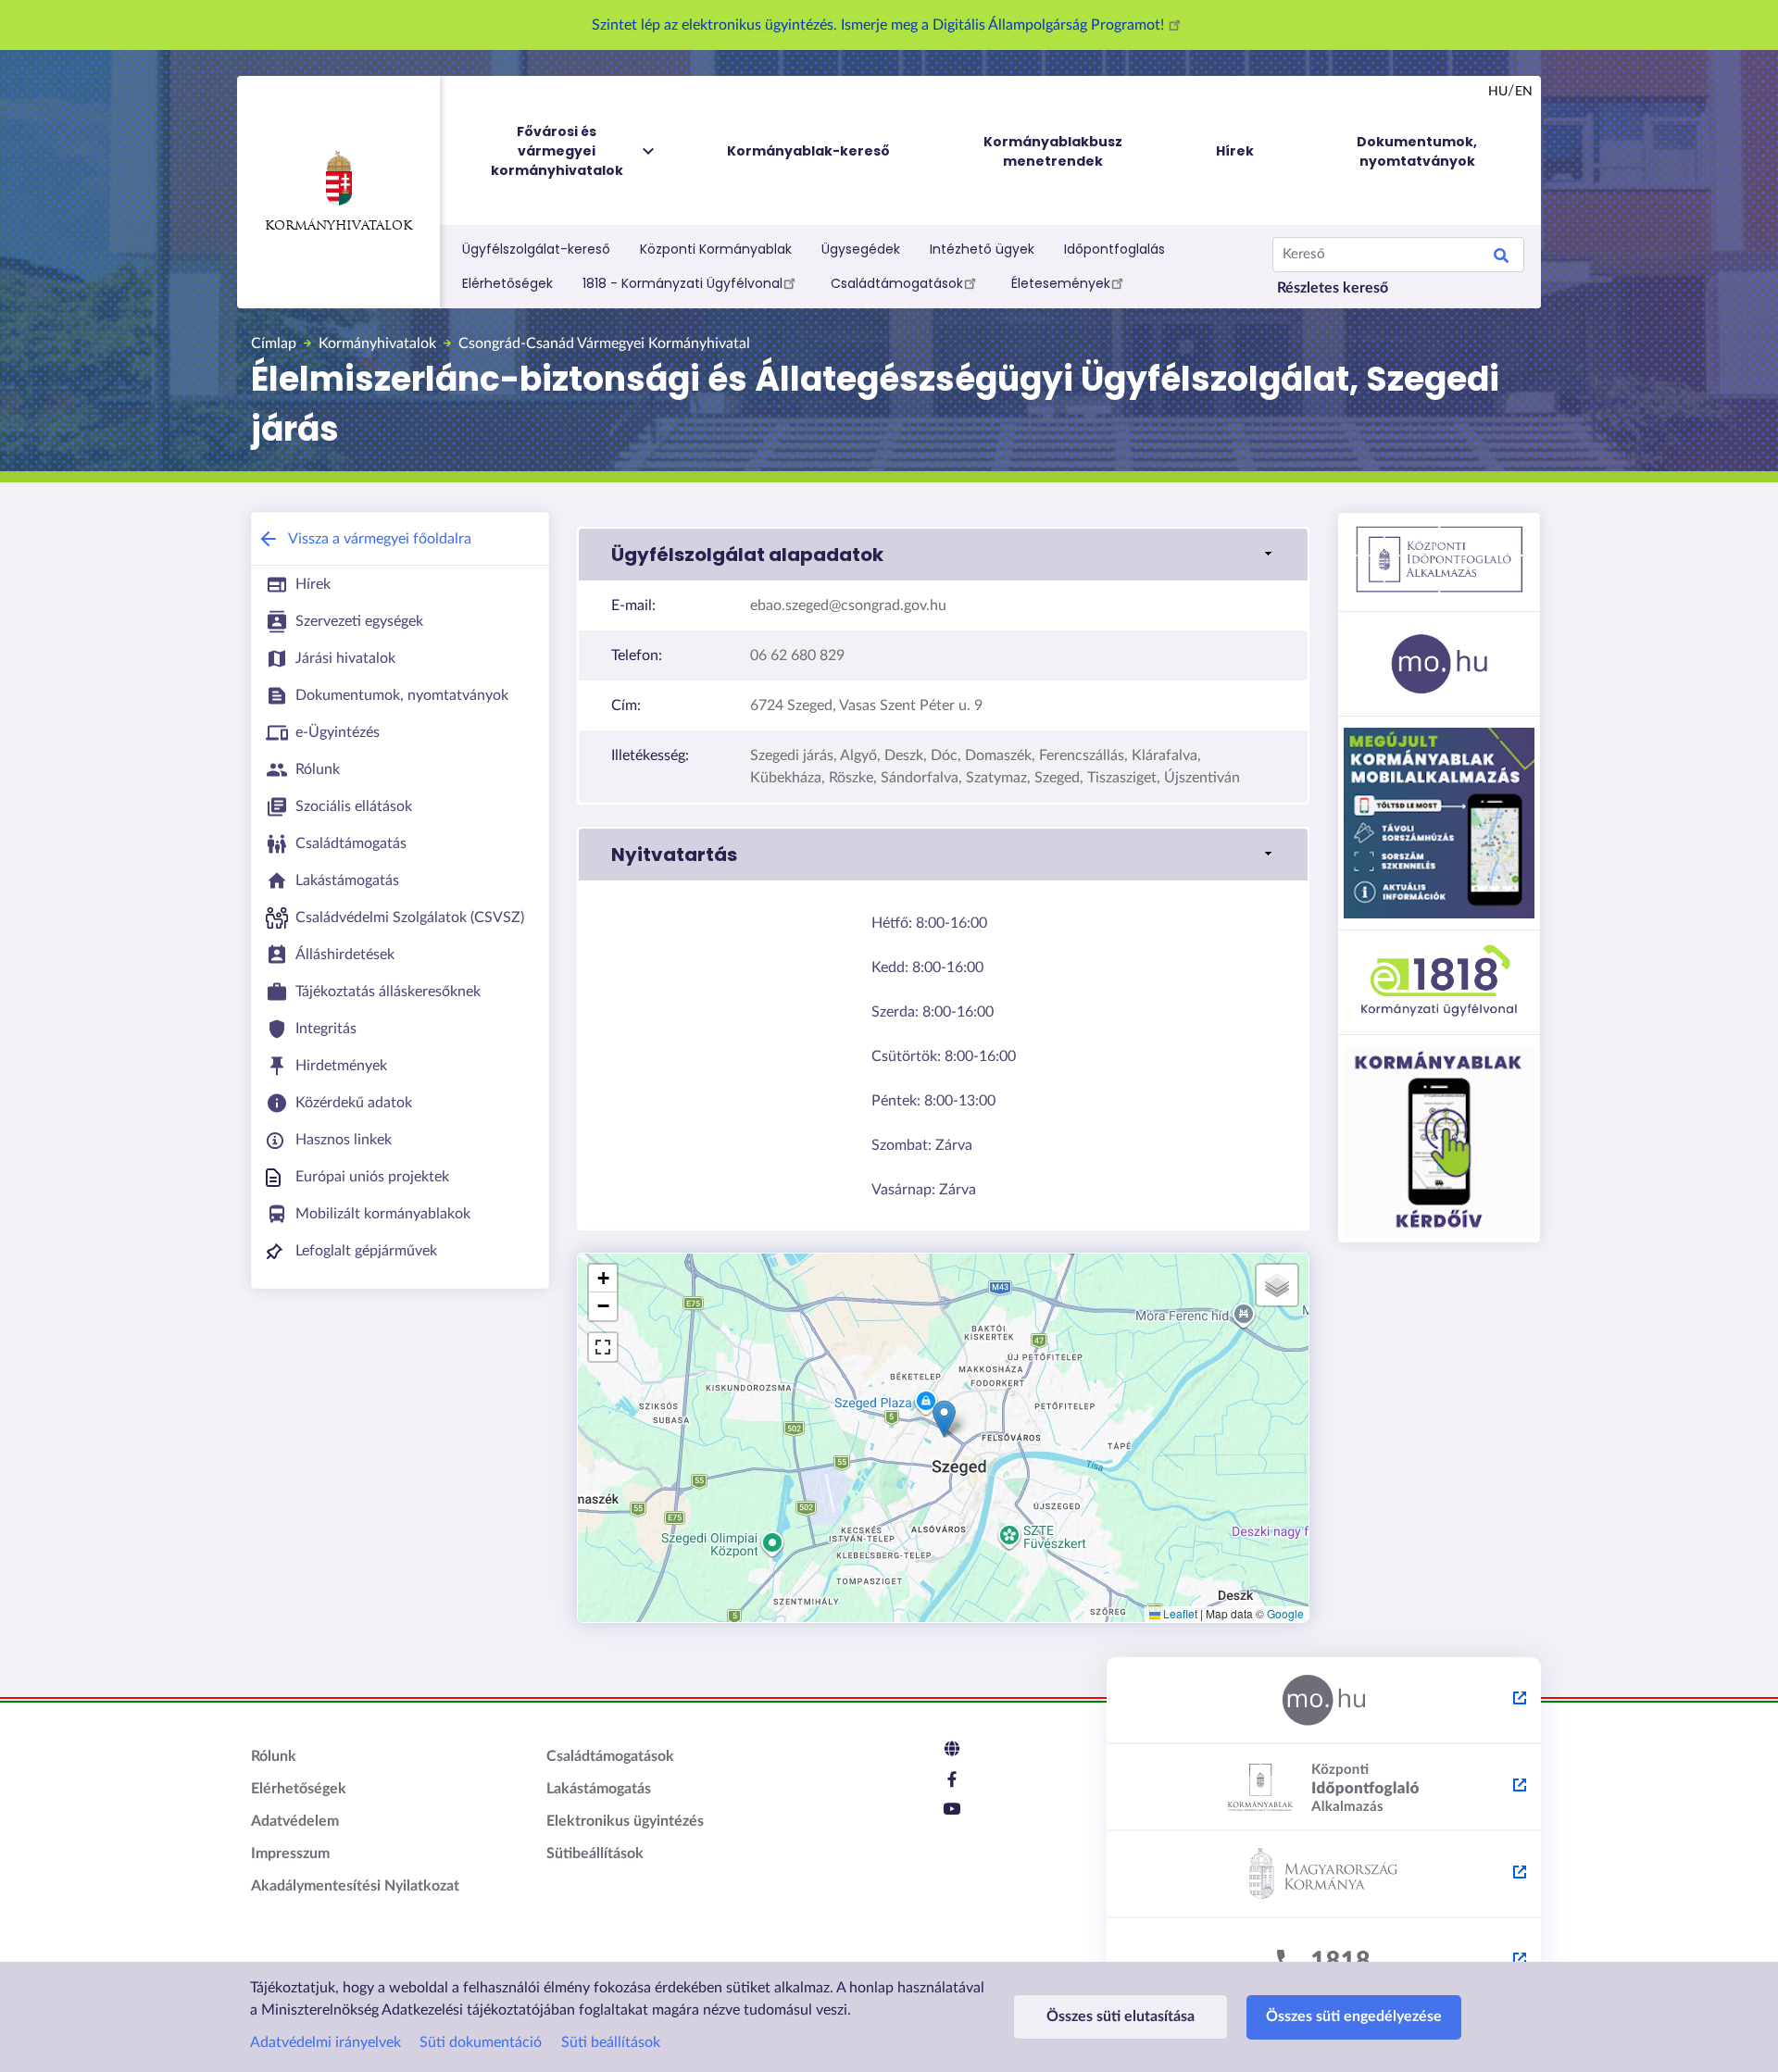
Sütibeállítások (595, 1854)
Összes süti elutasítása (1121, 2016)
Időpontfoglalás (1114, 249)
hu (1498, 92)
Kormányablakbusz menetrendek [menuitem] (1053, 151)
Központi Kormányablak (716, 249)
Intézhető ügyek (982, 249)
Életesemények (1061, 283)
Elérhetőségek (507, 283)
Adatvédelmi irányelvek (326, 2042)
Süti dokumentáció (481, 2042)
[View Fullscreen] (603, 1347)
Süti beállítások (611, 2042)
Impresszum (290, 1854)
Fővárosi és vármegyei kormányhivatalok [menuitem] (557, 151)
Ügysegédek (861, 249)
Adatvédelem (295, 1821)
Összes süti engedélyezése (1354, 2016)
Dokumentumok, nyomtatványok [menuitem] (1417, 151)
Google (1285, 1613)
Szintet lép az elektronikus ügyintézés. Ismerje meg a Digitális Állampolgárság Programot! (880, 25)
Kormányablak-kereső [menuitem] (808, 151)
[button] (943, 555)
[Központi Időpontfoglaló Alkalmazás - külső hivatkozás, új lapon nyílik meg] (1324, 1788)
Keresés (1501, 258)
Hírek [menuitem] (1235, 151)
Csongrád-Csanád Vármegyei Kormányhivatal (604, 343)
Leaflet (1179, 1613)
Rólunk (274, 1756)
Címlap (274, 343)
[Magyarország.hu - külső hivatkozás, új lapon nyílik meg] (1324, 1701)
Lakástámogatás (599, 1789)
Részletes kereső (1333, 288)
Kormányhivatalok (338, 226)
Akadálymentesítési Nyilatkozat (355, 1886)
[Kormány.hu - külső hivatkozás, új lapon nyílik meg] (1324, 1875)
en (1524, 92)
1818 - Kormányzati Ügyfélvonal (682, 283)
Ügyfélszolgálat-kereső (536, 249)
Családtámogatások (897, 283)
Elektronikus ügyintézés (625, 1821)
